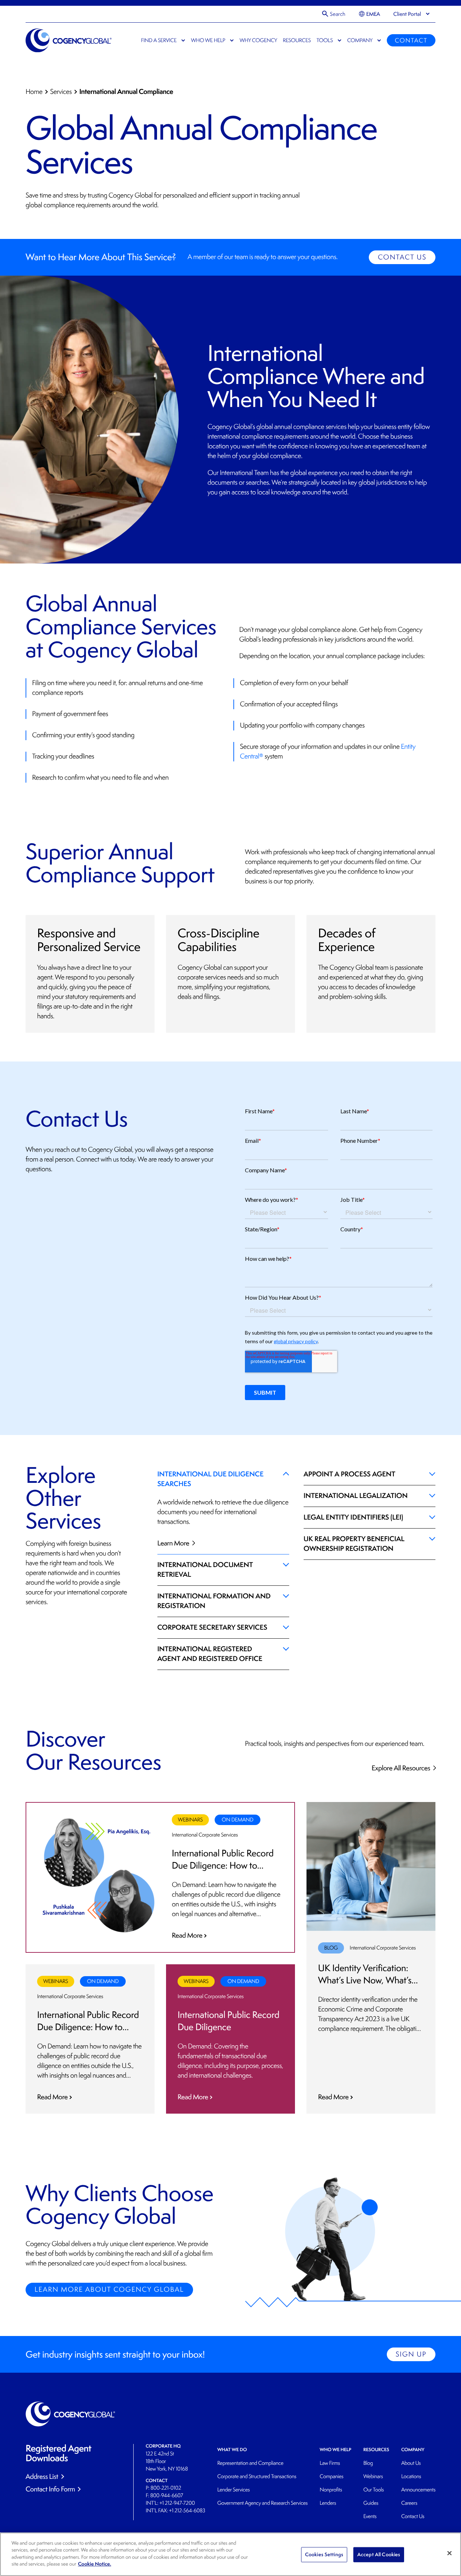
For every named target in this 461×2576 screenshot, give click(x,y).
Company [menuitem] (360, 40)
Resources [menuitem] (297, 40)
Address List (42, 2476)
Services (61, 92)
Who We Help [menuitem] (208, 40)
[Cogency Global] (69, 40)
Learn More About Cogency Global (109, 2290)
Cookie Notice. (95, 2564)
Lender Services (233, 2490)
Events (370, 2516)
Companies (331, 2477)
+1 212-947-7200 (177, 2503)
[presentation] (407, 14)
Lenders (328, 2503)
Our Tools (374, 2490)
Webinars (373, 2477)
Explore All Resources (402, 1768)
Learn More (174, 1543)
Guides (371, 2503)
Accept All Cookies (379, 2554)
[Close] (449, 2553)
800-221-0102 (166, 2488)
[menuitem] (369, 14)
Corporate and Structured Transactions (257, 2477)
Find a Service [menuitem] (159, 40)
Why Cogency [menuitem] (258, 40)
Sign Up (411, 2354)
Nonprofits (331, 2490)
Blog (368, 2463)
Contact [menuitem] (411, 40)
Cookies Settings (324, 2554)
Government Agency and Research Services (262, 2503)
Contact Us (402, 257)
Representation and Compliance (250, 2463)
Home (34, 92)
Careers (409, 2503)
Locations (411, 2477)
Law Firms (330, 2463)
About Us (411, 2463)
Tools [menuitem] (325, 40)
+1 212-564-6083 (187, 2511)
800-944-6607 (167, 2496)
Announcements (418, 2490)
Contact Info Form (50, 2489)
